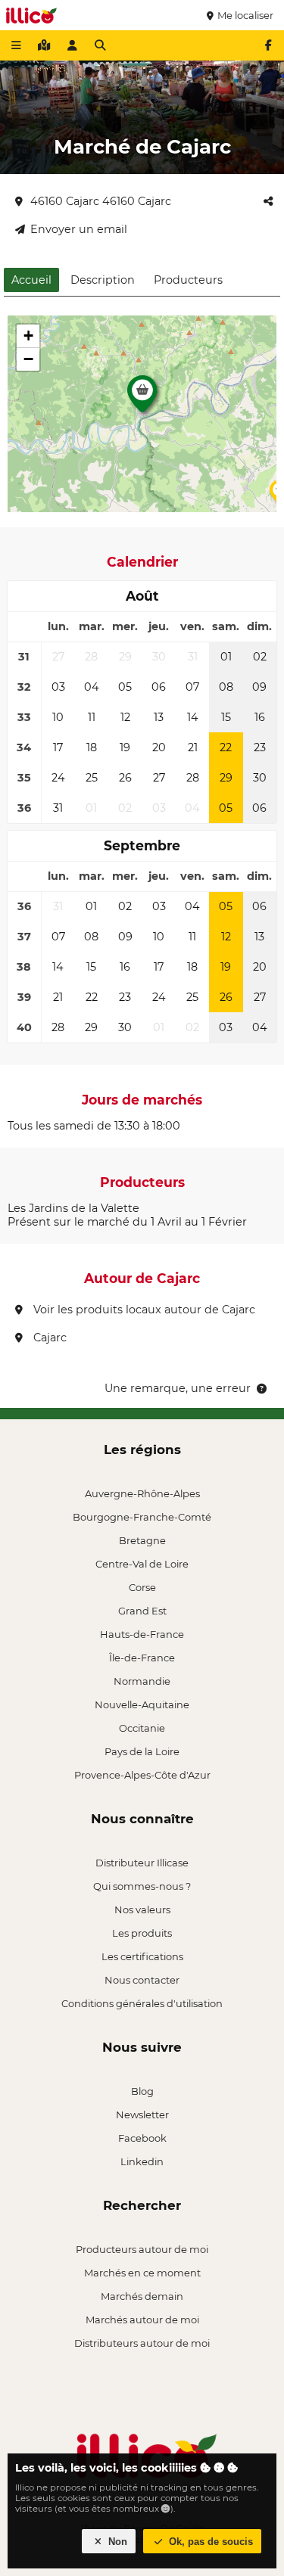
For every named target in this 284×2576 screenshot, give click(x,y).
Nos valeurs (142, 1909)
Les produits (142, 1933)
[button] (142, 398)
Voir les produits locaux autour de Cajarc (143, 1310)
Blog (142, 2091)
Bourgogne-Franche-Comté (142, 1517)
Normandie (142, 1681)
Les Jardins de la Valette (73, 1208)
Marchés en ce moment (142, 2273)
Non (116, 2542)
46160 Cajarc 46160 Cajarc (101, 201)
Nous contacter (142, 1980)
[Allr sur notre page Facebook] (268, 45)
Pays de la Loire (142, 1751)
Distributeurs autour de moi (142, 2343)
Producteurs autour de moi (142, 2249)
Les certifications (142, 1956)
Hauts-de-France (142, 1634)
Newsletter (142, 2115)
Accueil (31, 280)
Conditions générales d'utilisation (142, 2003)
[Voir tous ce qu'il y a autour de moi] (44, 45)
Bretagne (142, 1540)
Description (103, 280)
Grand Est (142, 1611)
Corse (142, 1587)
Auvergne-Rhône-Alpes (142, 1493)
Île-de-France (142, 1658)
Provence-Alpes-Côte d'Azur (142, 1775)
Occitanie (142, 1728)
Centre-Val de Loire (142, 1564)
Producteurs (188, 280)
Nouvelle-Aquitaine (142, 1704)
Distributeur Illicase (142, 1863)
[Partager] (268, 201)
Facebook (142, 2138)
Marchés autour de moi (142, 2320)
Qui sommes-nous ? (142, 1886)
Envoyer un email (79, 229)
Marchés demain (142, 2296)
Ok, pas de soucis (209, 2542)
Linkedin (142, 2161)
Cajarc (48, 1338)
